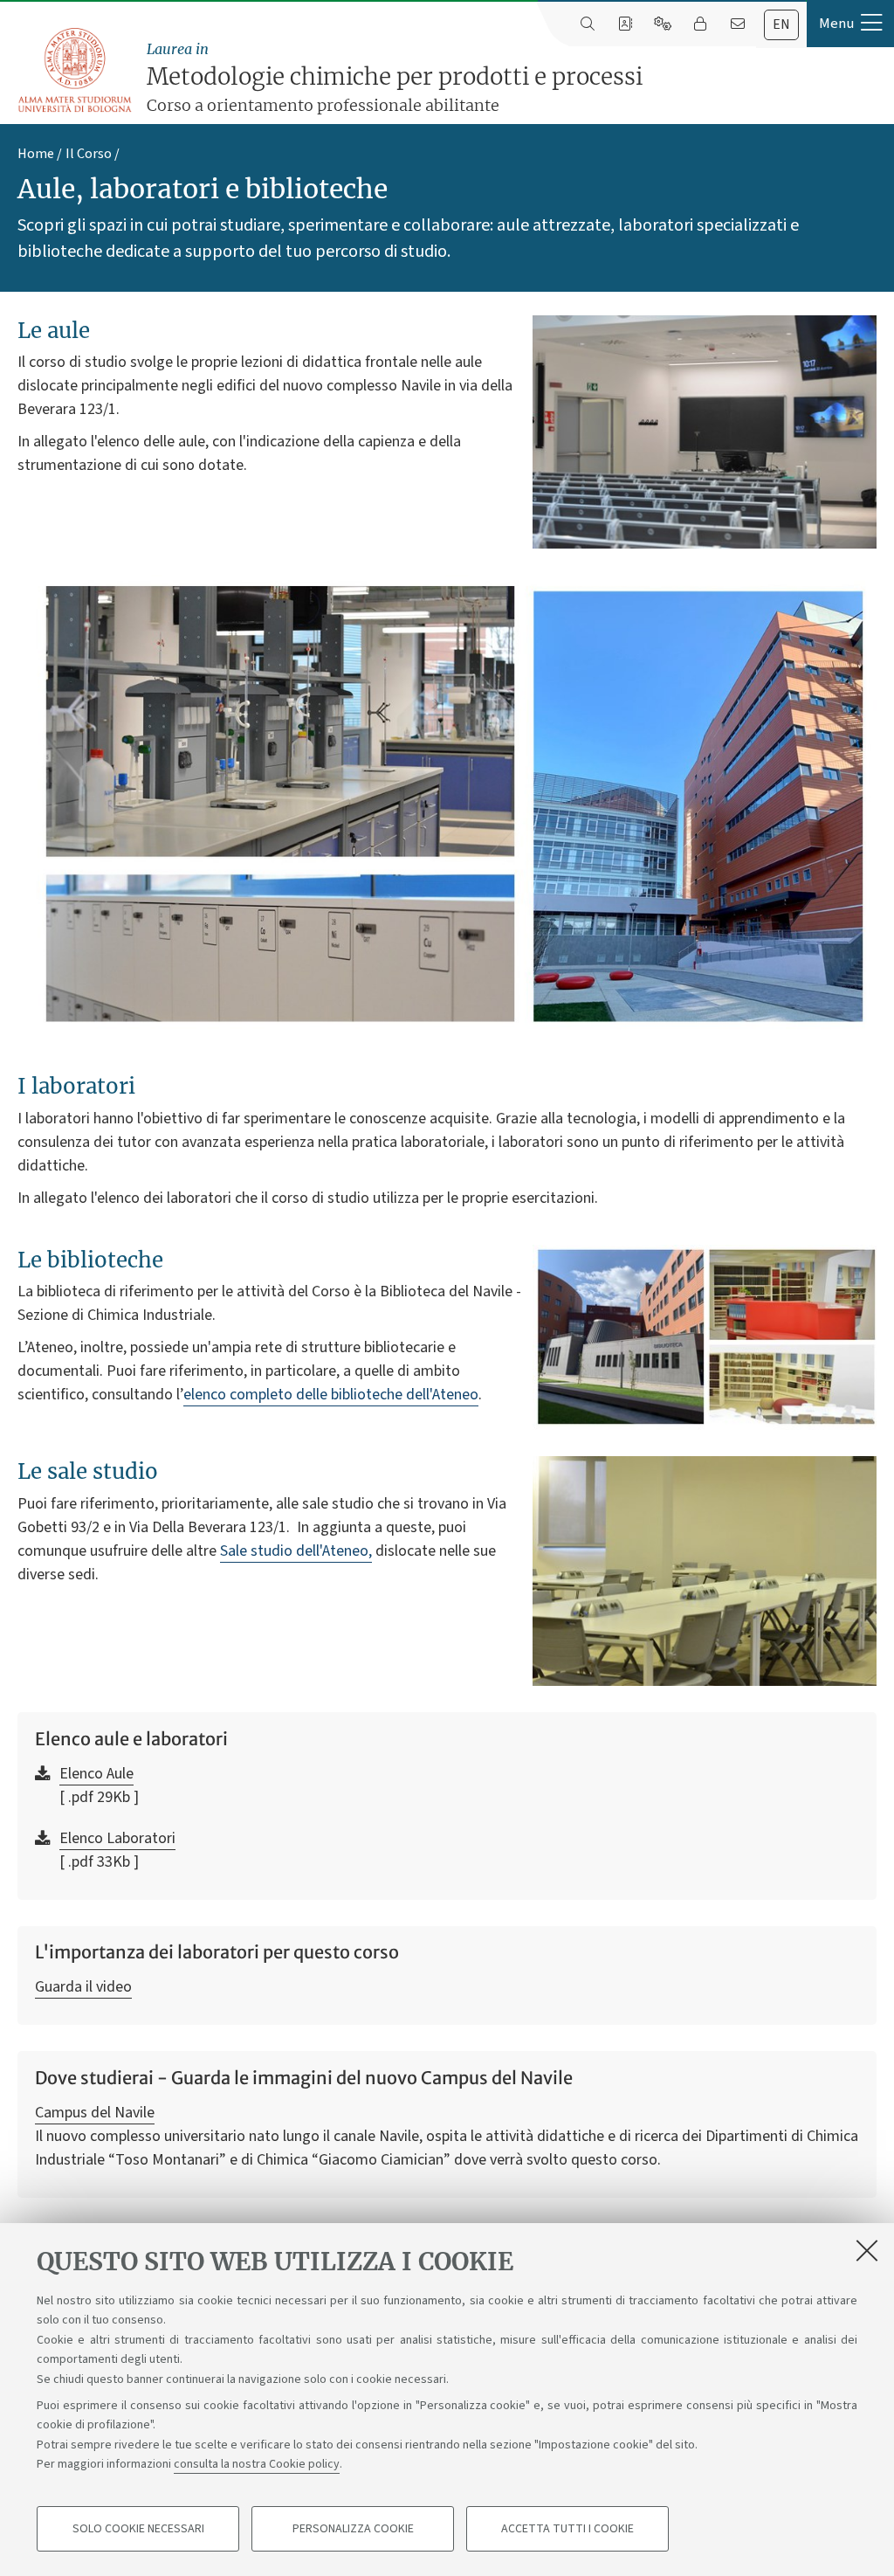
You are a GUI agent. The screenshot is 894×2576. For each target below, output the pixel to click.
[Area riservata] (700, 24)
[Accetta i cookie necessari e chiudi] (867, 2250)
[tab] (781, 25)
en (781, 24)
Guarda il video (83, 1987)
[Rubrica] (625, 24)
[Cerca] (587, 24)
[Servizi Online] (662, 24)
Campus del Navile (95, 2113)
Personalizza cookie (353, 2529)
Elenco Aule (96, 1774)
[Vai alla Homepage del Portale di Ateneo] (76, 71)
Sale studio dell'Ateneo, (296, 1551)
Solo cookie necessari (138, 2529)
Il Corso (89, 154)
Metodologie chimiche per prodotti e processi (395, 78)
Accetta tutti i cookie (567, 2529)
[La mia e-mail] (737, 24)
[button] (850, 24)
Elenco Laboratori (117, 1838)
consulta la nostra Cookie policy (257, 2464)
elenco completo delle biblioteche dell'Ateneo (331, 1395)
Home (36, 154)
